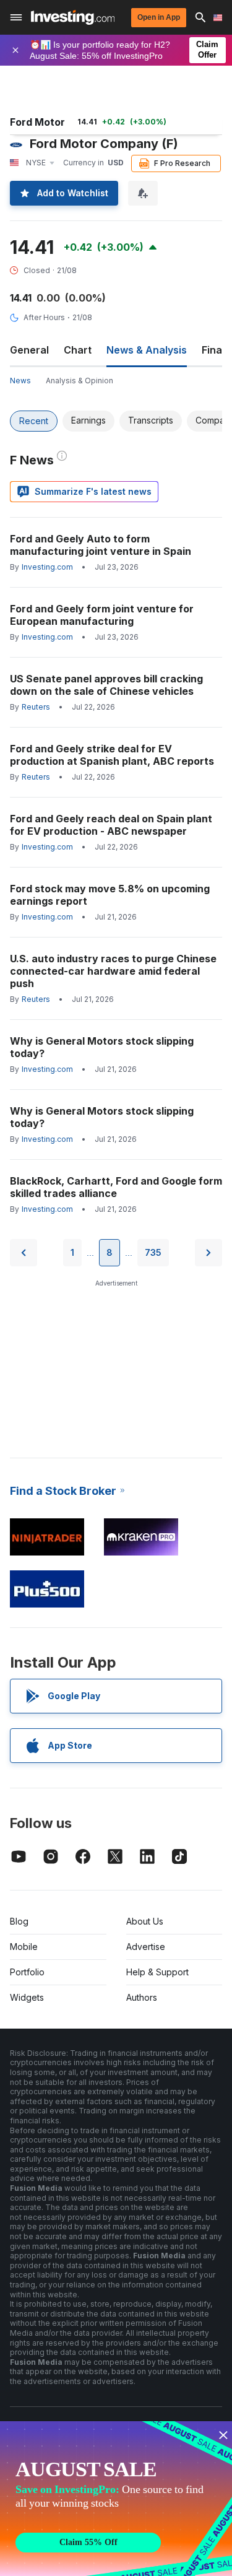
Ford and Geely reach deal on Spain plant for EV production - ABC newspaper (111, 825)
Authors (142, 1997)
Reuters (36, 707)
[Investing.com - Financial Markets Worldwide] (73, 17)
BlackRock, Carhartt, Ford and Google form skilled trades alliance (116, 1187)
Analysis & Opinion (79, 381)
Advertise (146, 1947)
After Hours (44, 317)
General (29, 350)
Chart (78, 350)
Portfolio (27, 1972)
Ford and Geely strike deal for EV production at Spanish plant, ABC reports (112, 755)
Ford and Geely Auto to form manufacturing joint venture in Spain (101, 545)
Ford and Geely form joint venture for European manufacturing (102, 615)
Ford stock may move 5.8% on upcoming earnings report (110, 895)
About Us (145, 1921)
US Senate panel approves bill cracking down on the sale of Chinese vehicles (106, 685)
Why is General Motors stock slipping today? (102, 1047)
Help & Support (157, 1972)
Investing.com (47, 567)
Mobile (24, 1947)
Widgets (27, 1997)
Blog (19, 1921)
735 (153, 1252)
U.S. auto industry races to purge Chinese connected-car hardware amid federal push (113, 971)
